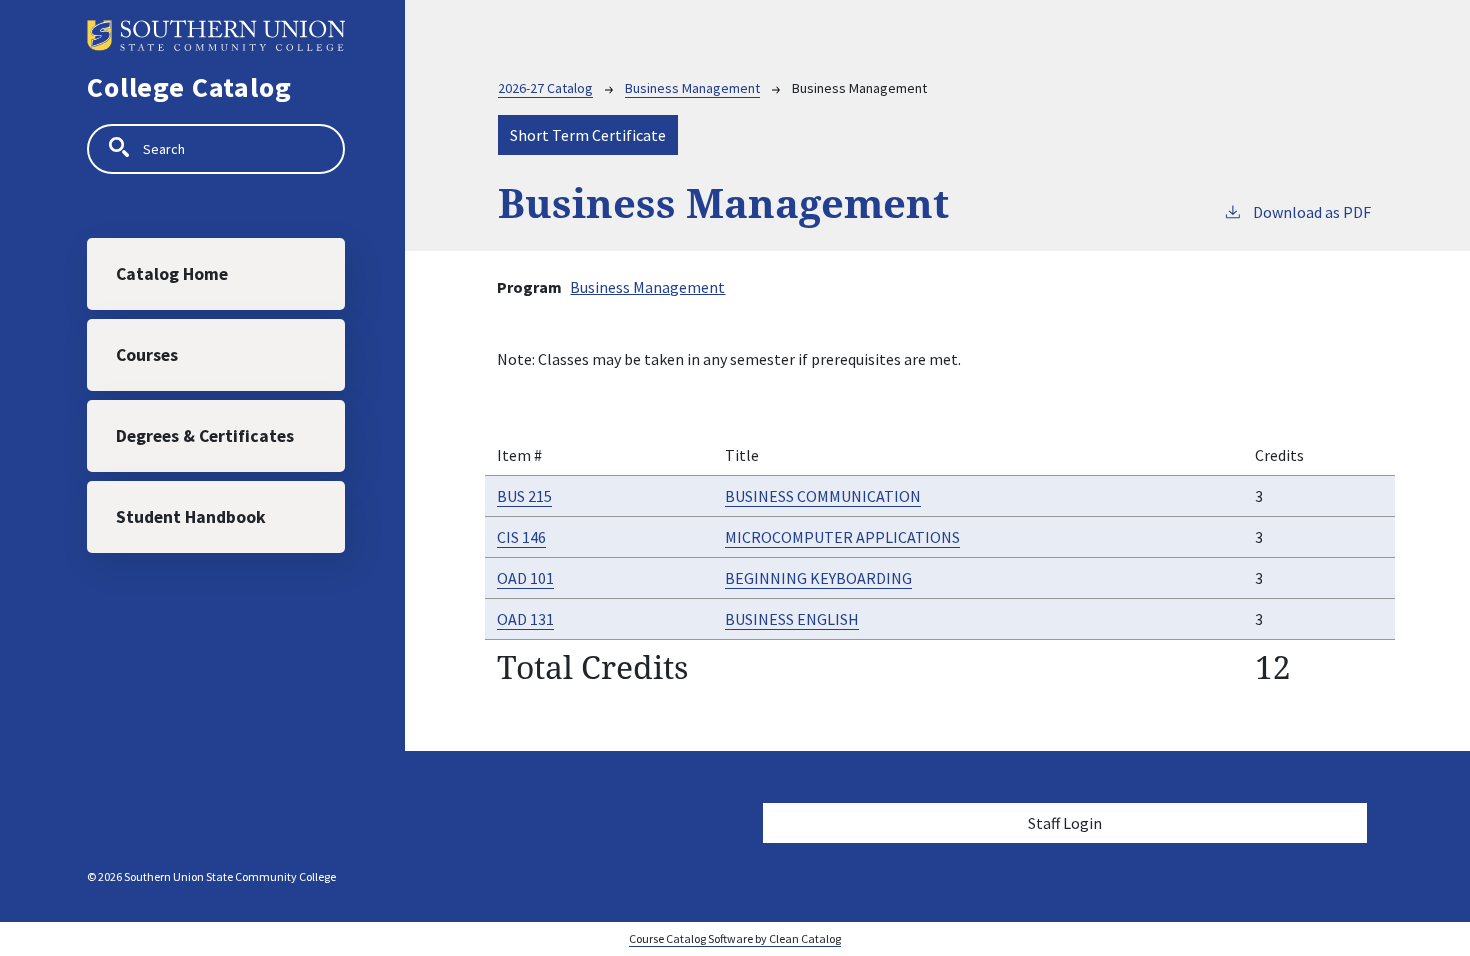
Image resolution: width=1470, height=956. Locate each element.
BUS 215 (524, 496)
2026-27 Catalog (545, 88)
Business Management (692, 88)
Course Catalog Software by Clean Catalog (735, 938)
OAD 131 (525, 619)
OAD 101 (525, 578)
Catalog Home (172, 274)
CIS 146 (521, 537)
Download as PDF (1312, 212)
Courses (147, 355)
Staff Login (1065, 823)
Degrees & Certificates (205, 436)
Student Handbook (191, 517)
